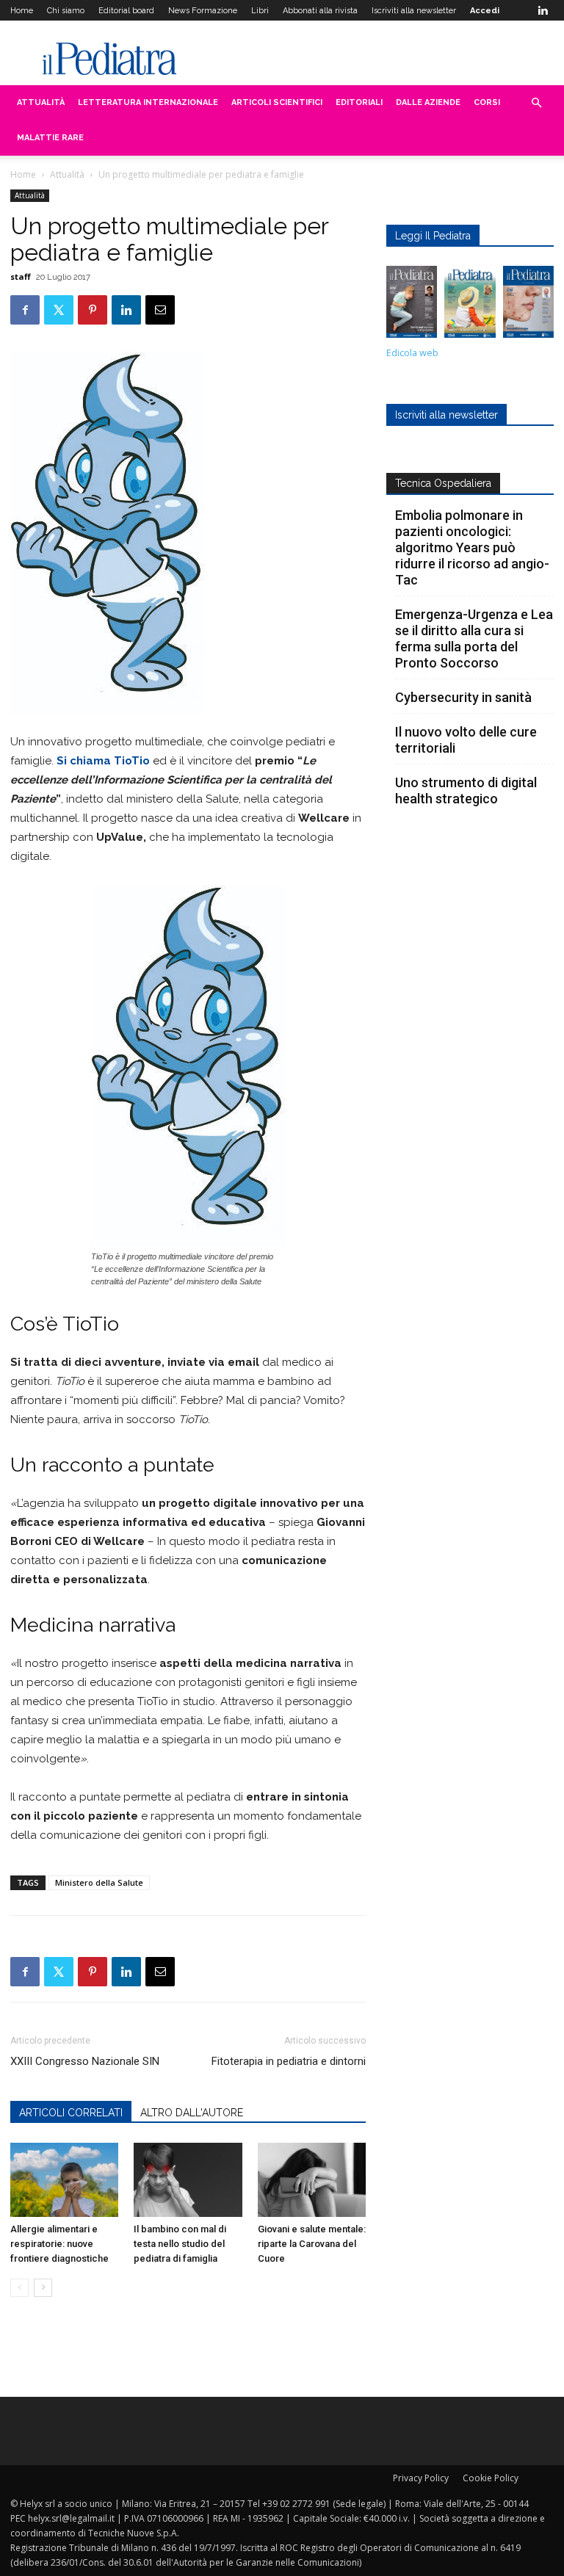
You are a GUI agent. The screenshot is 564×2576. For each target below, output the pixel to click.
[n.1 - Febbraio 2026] (528, 305)
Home (22, 11)
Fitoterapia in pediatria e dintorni (289, 2061)
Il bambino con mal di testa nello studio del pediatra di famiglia (180, 2244)
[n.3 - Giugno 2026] (412, 305)
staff (21, 276)
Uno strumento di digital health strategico (466, 790)
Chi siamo (66, 11)
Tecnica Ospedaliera (443, 483)
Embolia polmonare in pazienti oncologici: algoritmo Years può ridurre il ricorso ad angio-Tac (472, 547)
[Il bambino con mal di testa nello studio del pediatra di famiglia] (188, 2180)
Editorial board (126, 11)
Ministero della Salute (99, 1882)
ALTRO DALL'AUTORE (192, 2113)
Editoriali (359, 102)
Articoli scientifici (277, 102)
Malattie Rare (50, 138)
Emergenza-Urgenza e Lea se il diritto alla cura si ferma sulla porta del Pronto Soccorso (474, 638)
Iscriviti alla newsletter (414, 11)
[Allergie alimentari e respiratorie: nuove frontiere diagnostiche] (64, 2180)
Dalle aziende (428, 102)
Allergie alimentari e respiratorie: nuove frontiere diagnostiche (59, 2244)
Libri (260, 11)
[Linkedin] (543, 10)
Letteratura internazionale (148, 102)
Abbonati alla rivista (320, 11)
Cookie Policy (491, 2478)
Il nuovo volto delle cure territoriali (466, 740)
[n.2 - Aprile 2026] (470, 305)
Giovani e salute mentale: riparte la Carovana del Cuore (312, 2244)
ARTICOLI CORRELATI (71, 2113)
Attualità (41, 102)
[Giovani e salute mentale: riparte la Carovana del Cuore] (312, 2180)
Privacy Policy (421, 2478)
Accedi (485, 11)
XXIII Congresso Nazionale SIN (85, 2061)
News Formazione (203, 11)
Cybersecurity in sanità (463, 697)
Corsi (487, 102)
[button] (536, 103)
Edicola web (412, 353)
